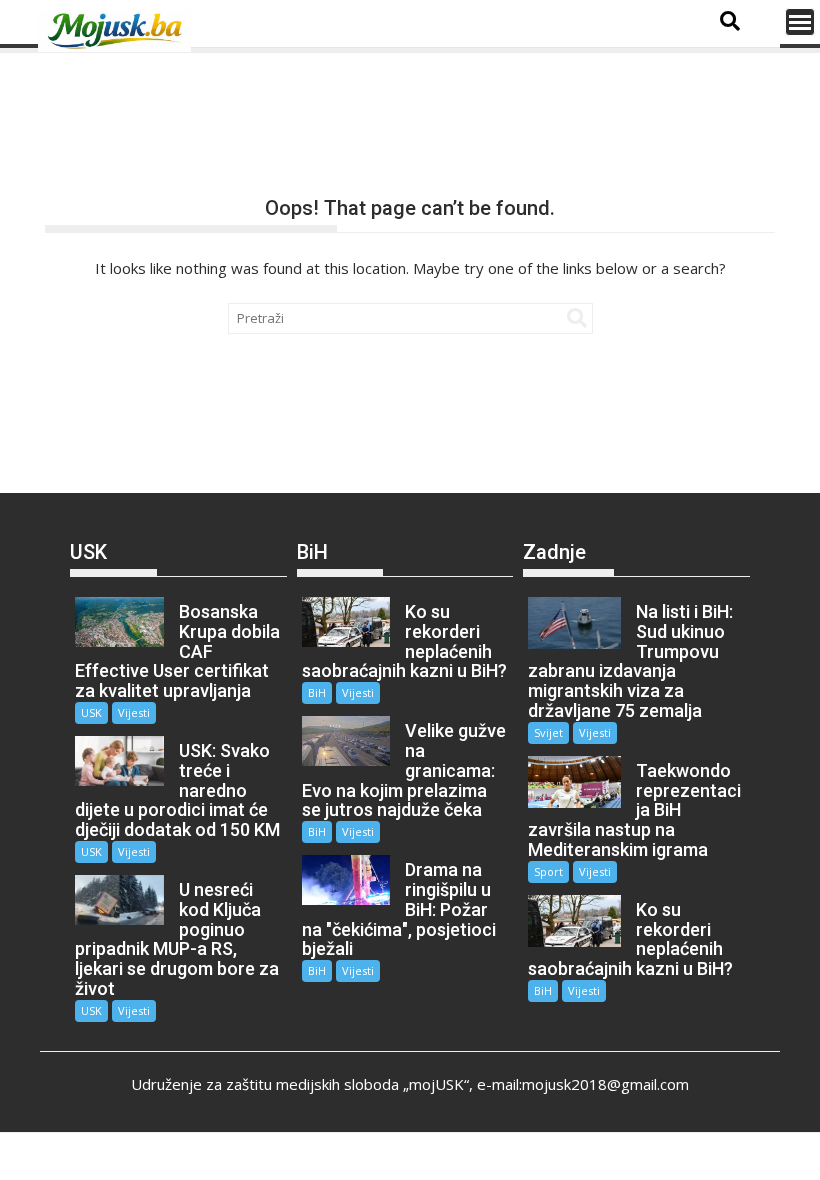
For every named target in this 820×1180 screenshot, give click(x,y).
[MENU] (800, 22)
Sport (548, 871)
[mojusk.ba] (118, 31)
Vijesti (134, 712)
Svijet (548, 732)
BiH (317, 692)
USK (91, 712)
